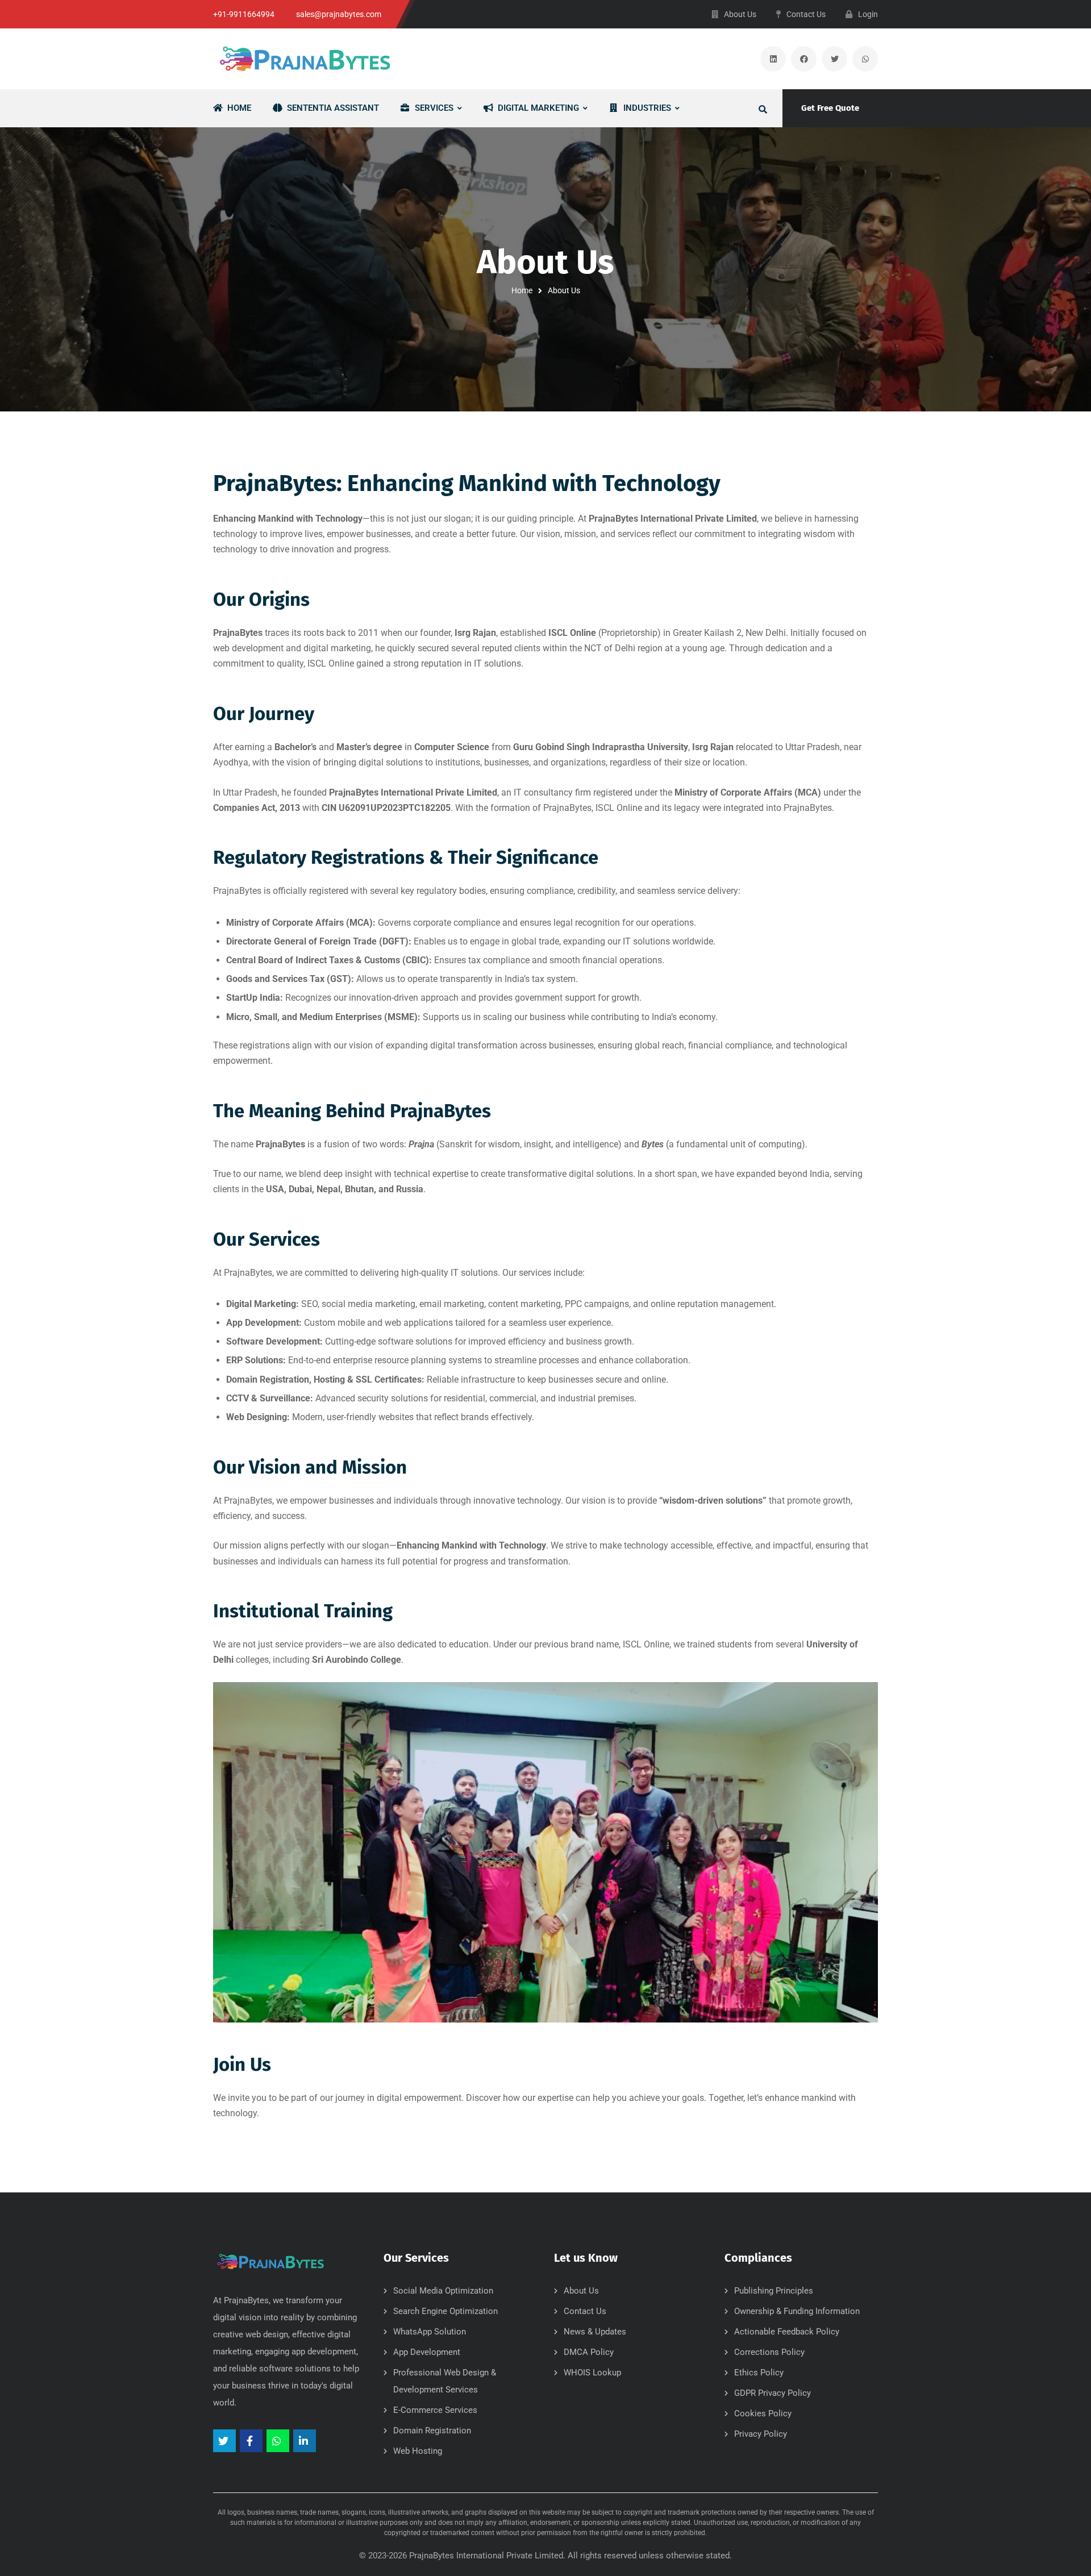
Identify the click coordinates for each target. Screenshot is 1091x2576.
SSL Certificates (389, 1379)
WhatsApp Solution (430, 2332)
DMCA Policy (589, 2352)
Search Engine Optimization (445, 2311)
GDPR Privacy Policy (773, 2393)
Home (522, 290)
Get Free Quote (830, 108)
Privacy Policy (761, 2434)
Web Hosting (418, 2451)
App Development (263, 1323)
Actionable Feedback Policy (787, 2332)
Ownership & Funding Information (797, 2311)
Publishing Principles (774, 2291)
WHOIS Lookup (592, 2373)
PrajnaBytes (432, 2556)
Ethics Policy (759, 2373)
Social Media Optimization (443, 2291)
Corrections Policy (769, 2352)
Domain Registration (268, 1379)
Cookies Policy (763, 2413)
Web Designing (257, 1417)
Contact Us (585, 2311)
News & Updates (595, 2332)
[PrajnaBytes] (304, 59)
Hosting (329, 1379)
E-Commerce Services (435, 2410)
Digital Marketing (261, 1304)
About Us (581, 2291)
